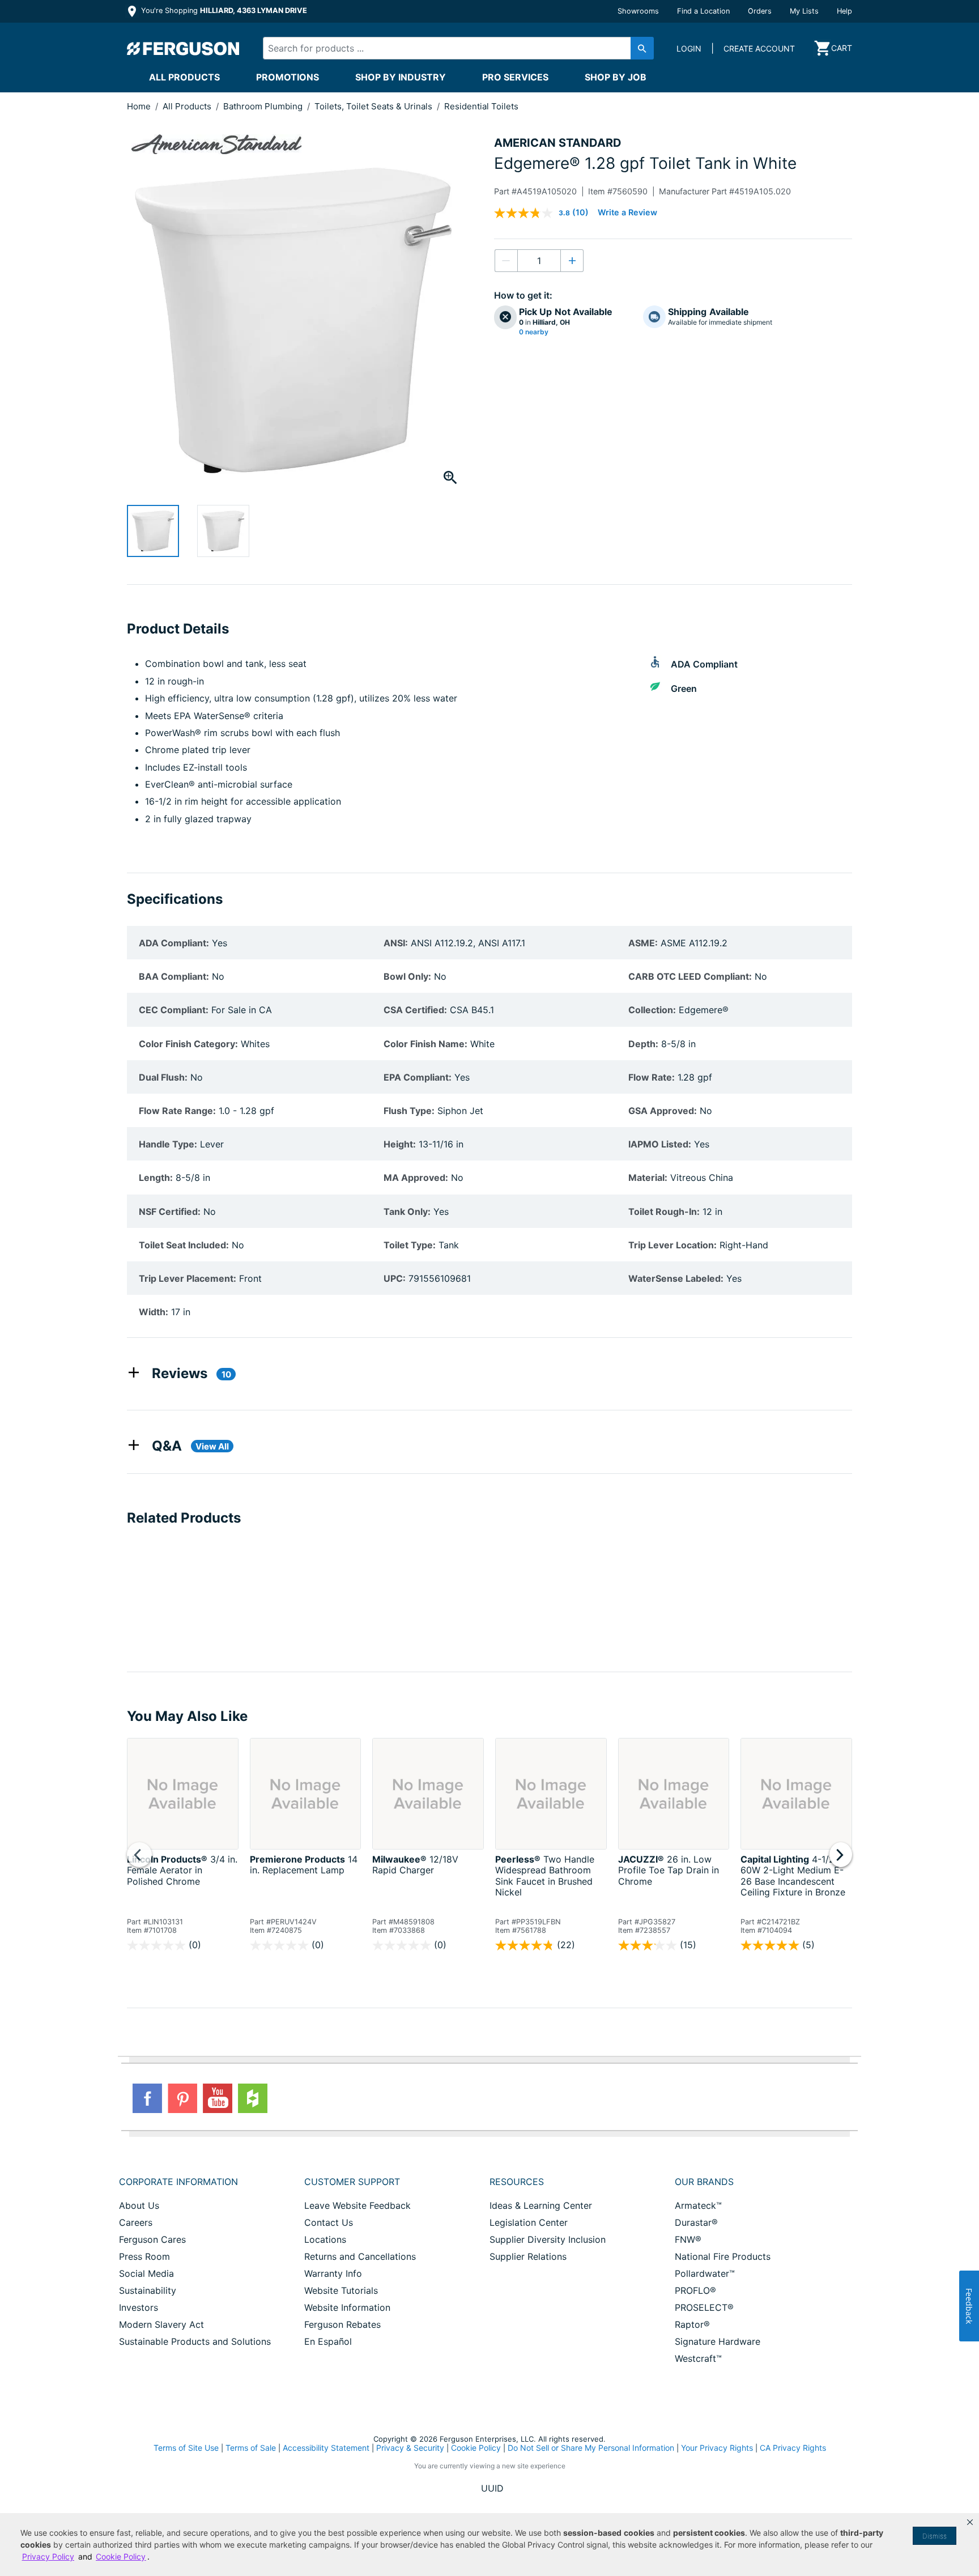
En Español (328, 2341)
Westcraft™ (698, 2358)
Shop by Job (616, 77)
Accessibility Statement (326, 2448)
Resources (517, 2182)
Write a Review (627, 212)
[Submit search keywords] (642, 48)
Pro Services (515, 77)
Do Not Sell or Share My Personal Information (591, 2448)
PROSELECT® (704, 2307)
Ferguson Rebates (342, 2324)
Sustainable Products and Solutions (195, 2341)
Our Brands (704, 2182)
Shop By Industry (401, 77)
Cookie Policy (476, 2448)
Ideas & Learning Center (541, 2205)
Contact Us (329, 2222)
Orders (760, 11)
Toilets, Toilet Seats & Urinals (374, 106)
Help (844, 11)
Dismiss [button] (935, 2536)
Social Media (146, 2273)
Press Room (144, 2256)
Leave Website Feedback (357, 2205)
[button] (970, 2522)
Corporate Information (178, 2182)
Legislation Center (529, 2222)
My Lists (804, 11)
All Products (184, 77)
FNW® (688, 2239)
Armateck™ (698, 2205)
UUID (492, 2488)
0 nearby (534, 332)
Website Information (347, 2307)
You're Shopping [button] (223, 10)
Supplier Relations (528, 2256)
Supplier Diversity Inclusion (548, 2239)
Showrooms (638, 11)
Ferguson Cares (152, 2239)
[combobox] (449, 48)
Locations (325, 2239)
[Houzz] (253, 2098)
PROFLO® (695, 2290)
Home (139, 106)
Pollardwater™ (705, 2273)
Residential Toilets (481, 106)
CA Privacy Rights (793, 2448)
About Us (139, 2205)
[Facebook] (147, 2098)
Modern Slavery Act (161, 2324)
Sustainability (148, 2290)
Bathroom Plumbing (264, 106)
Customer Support (352, 2182)
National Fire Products (723, 2256)
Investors (139, 2307)
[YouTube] (218, 2098)
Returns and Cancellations (360, 2256)
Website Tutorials (341, 2290)
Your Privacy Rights (717, 2448)
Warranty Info (333, 2273)
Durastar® (696, 2222)
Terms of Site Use (186, 2448)
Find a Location (703, 11)
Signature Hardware (718, 2341)
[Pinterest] (182, 2098)
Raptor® (692, 2324)
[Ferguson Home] (184, 48)
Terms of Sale (251, 2448)
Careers (136, 2222)
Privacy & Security (410, 2448)
